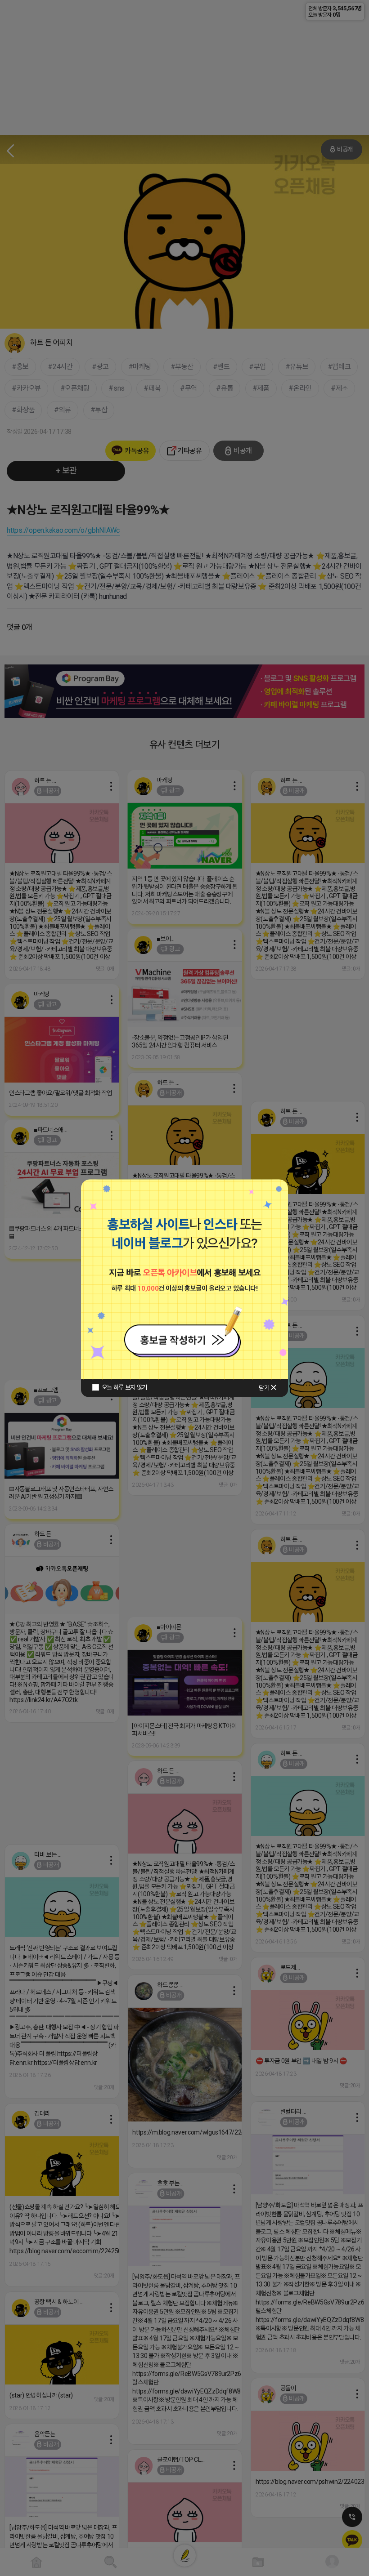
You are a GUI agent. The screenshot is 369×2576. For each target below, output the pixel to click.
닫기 (264, 1388)
